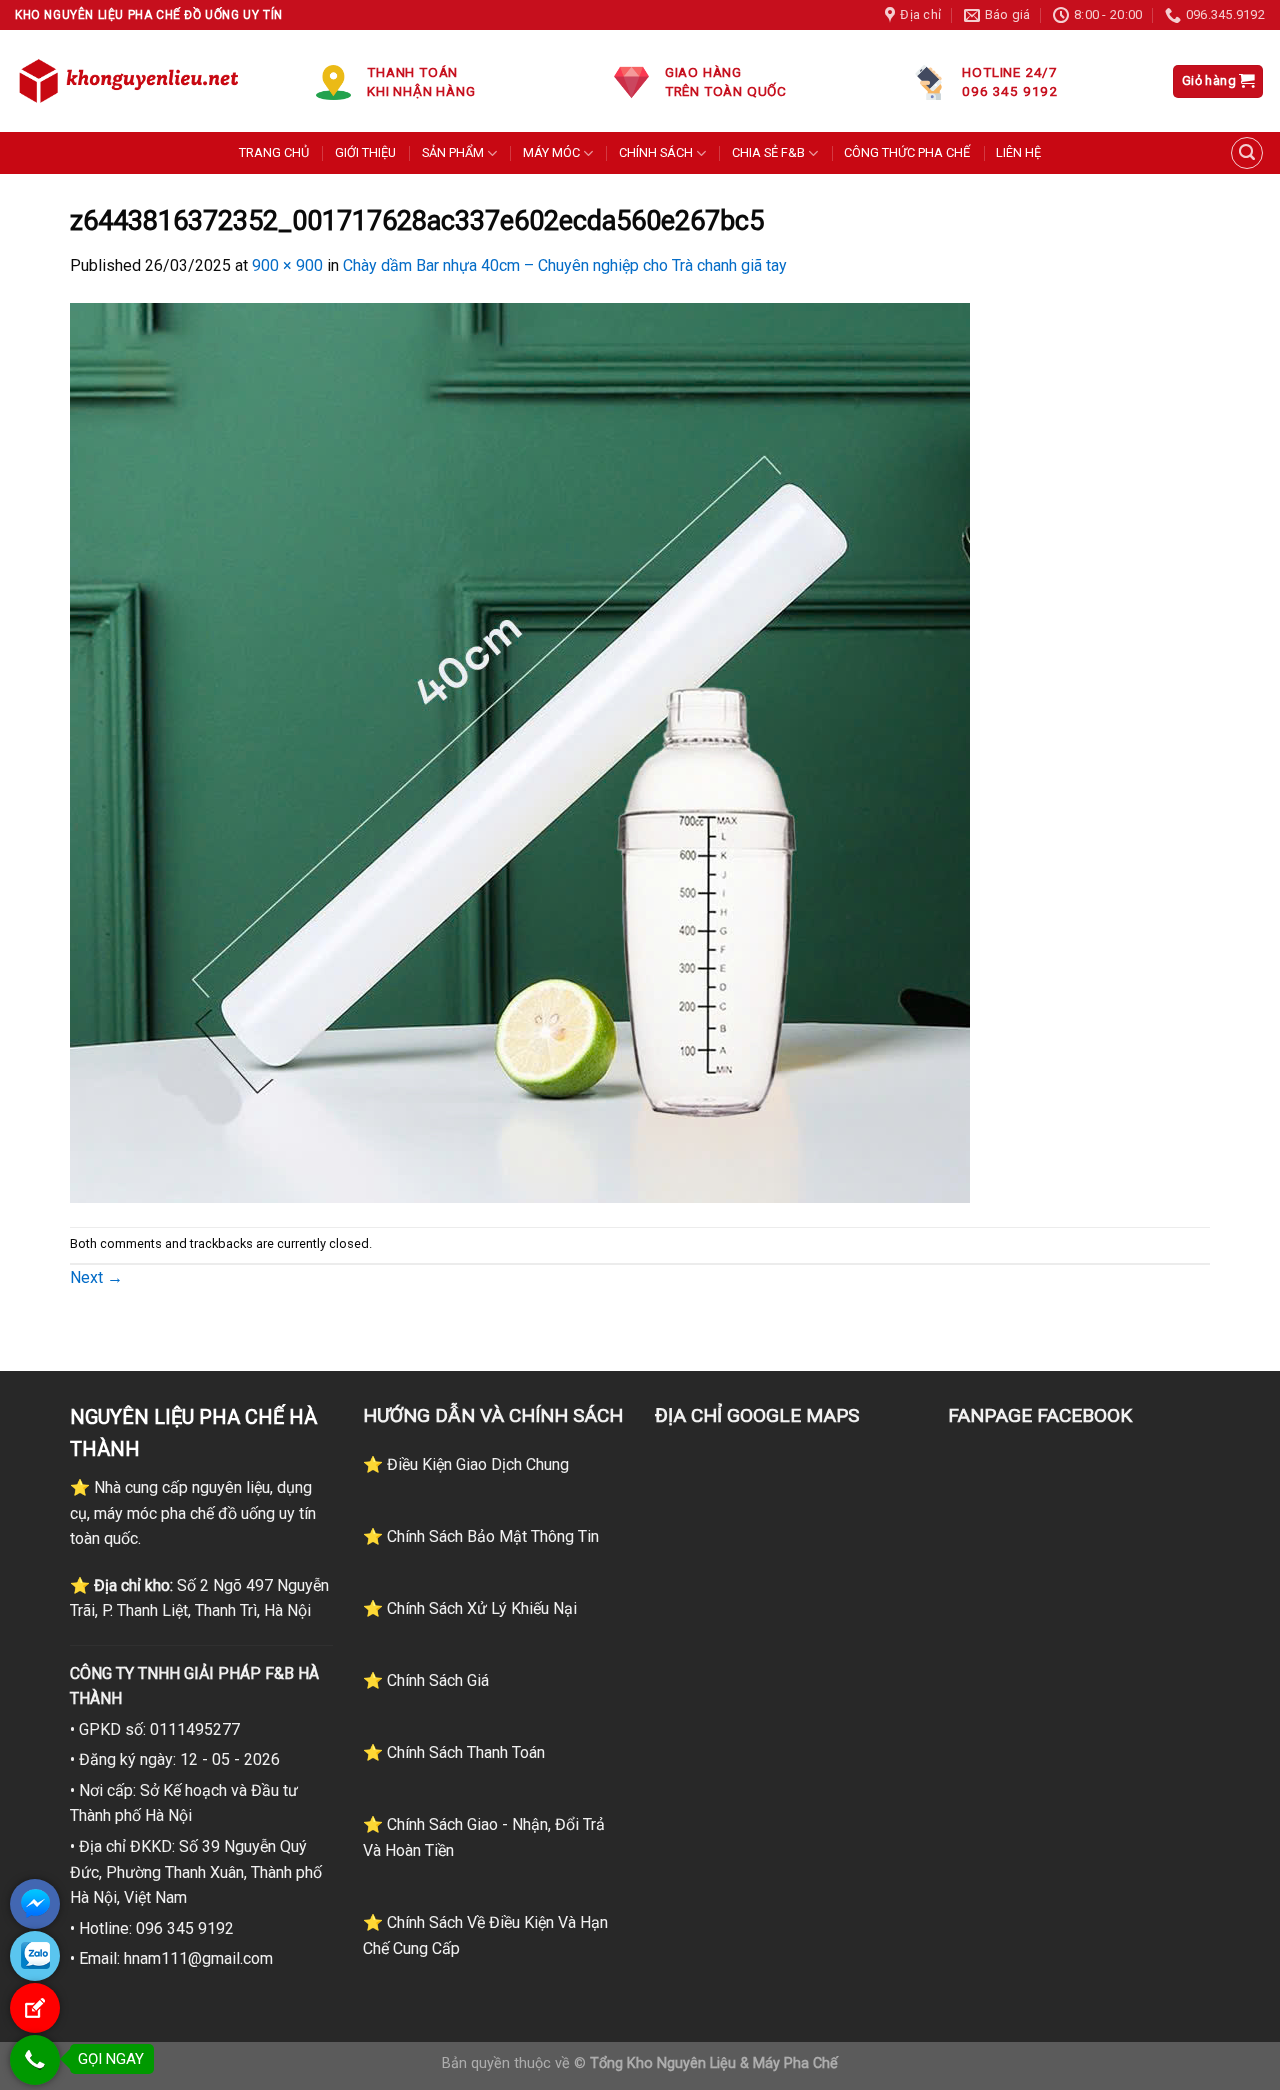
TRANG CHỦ (274, 152)
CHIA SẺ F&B (768, 152)
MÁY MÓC (551, 152)
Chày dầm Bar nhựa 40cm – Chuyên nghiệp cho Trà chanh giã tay (565, 265)
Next (96, 1277)
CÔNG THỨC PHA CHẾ (907, 152)
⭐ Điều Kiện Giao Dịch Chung (466, 1464)
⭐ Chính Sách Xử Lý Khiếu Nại (470, 1608)
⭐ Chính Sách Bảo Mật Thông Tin (481, 1536)
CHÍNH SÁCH (656, 152)
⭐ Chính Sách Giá (426, 1680)
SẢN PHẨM (453, 152)
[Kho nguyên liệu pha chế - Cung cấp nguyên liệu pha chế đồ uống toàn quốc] (132, 81)
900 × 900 (287, 265)
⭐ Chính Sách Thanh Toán (454, 1752)
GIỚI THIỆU (365, 152)
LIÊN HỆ (1018, 152)
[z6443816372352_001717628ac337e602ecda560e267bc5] (520, 751)
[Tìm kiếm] (1247, 153)
